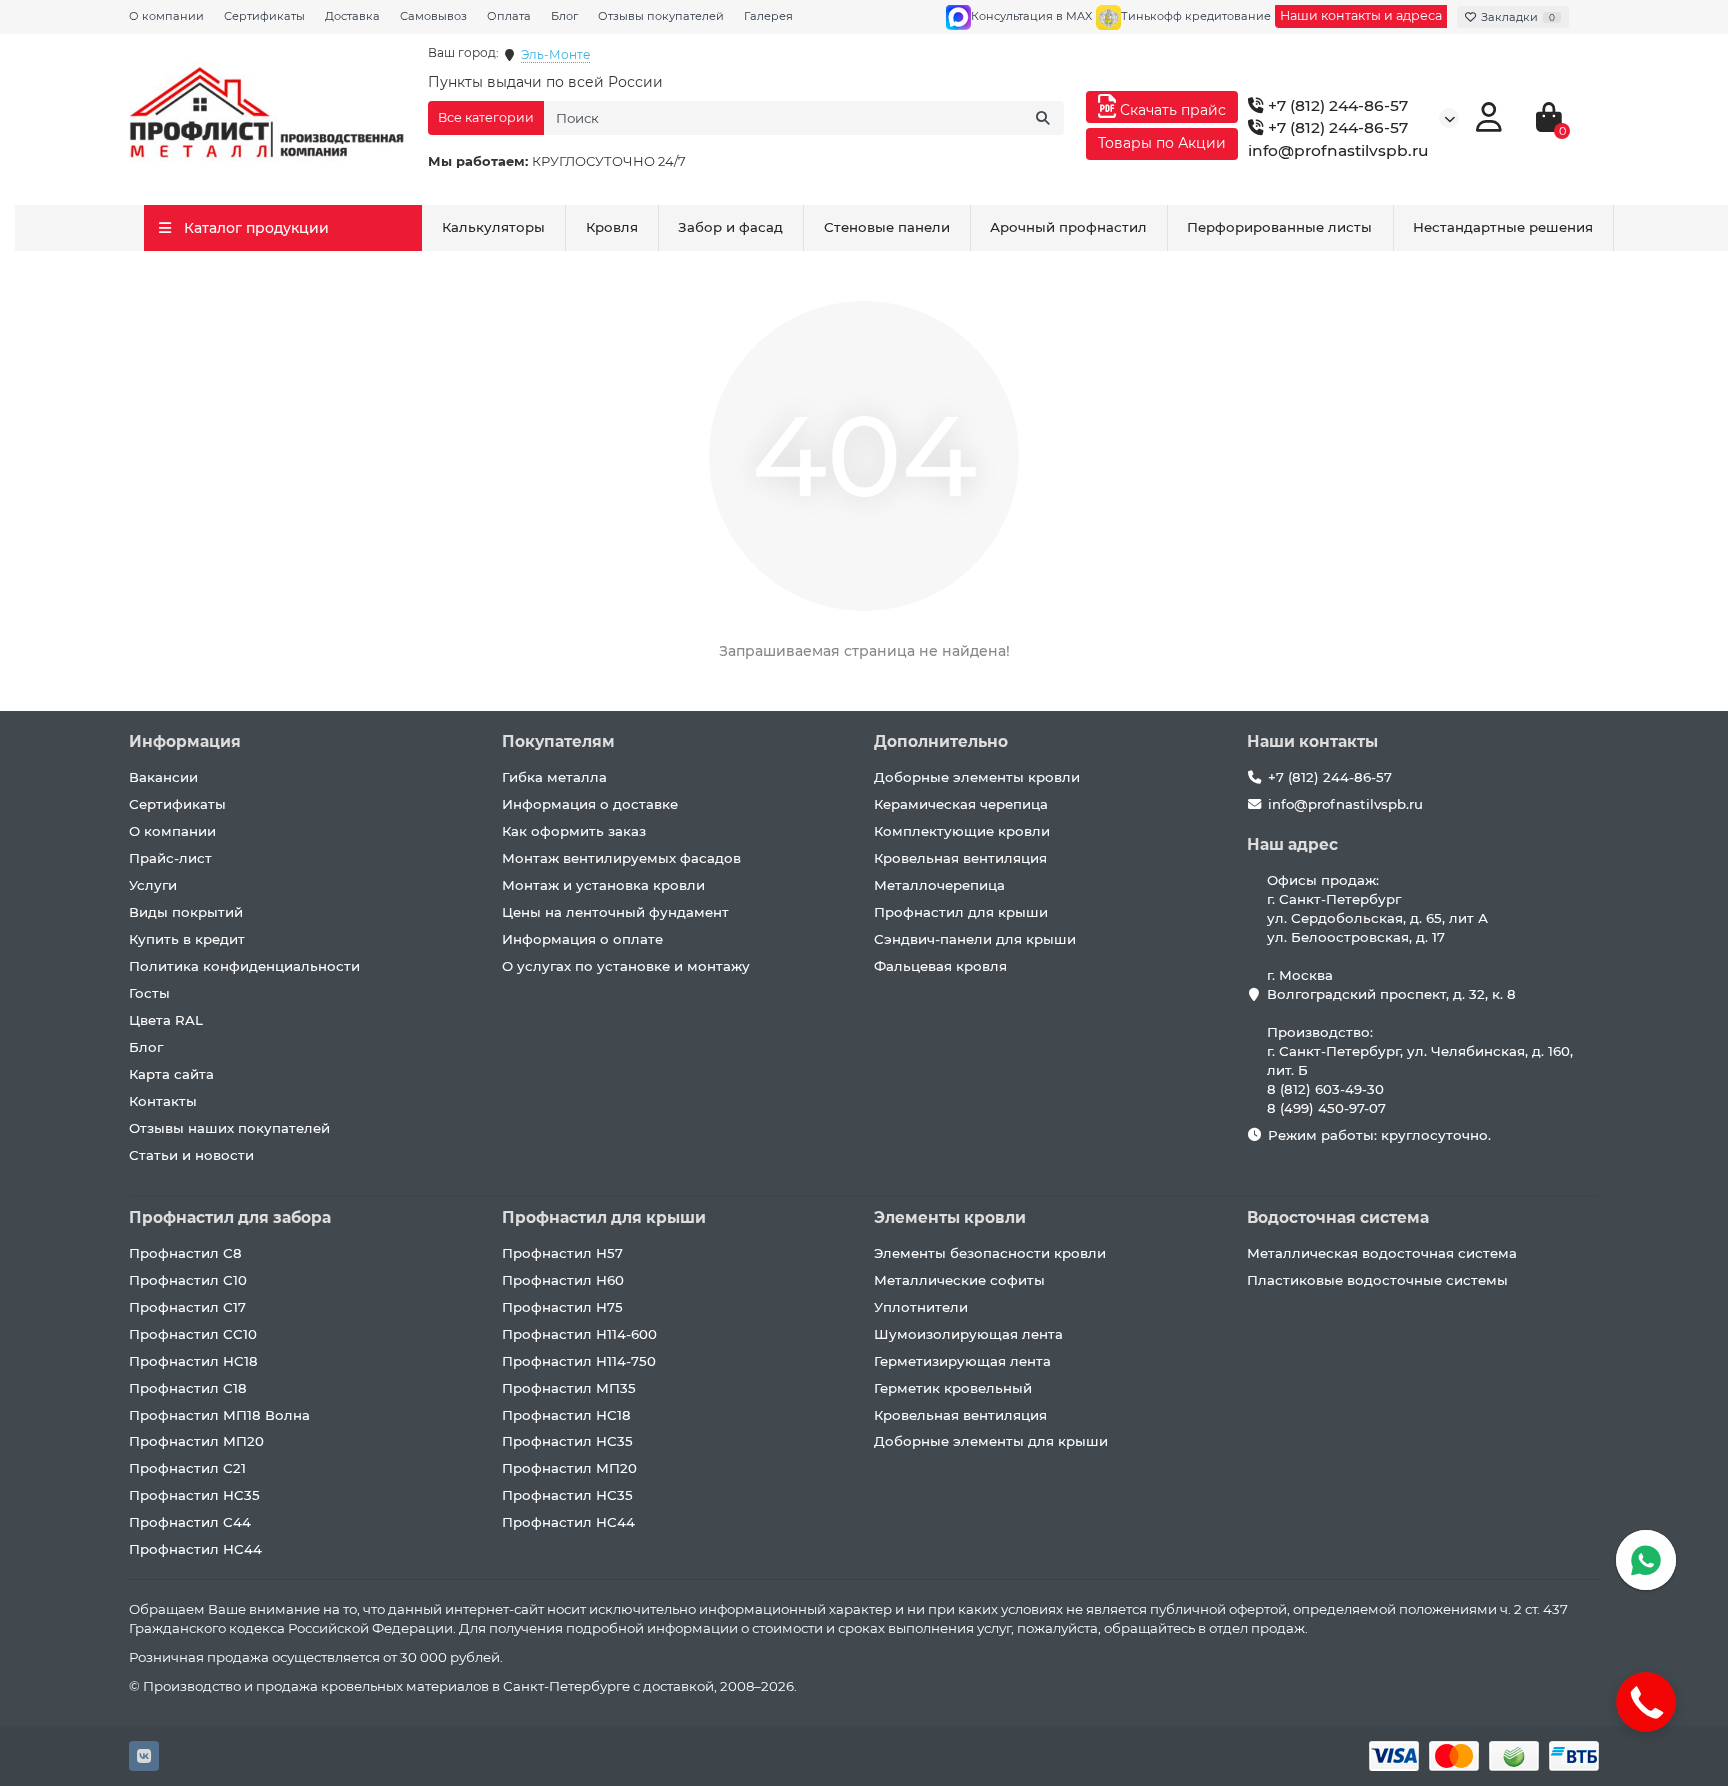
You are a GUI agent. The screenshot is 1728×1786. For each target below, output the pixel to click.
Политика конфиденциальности (244, 966)
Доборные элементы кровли (977, 777)
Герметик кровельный (953, 1388)
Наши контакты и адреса (1361, 15)
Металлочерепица (939, 885)
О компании (166, 16)
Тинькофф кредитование (1196, 16)
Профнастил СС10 (193, 1334)
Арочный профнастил (1068, 227)
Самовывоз (433, 16)
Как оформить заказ (574, 831)
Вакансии (163, 777)
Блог (564, 16)
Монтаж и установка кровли (603, 885)
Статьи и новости (191, 1155)
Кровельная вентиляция (960, 858)
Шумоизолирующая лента (968, 1334)
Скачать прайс (1171, 110)
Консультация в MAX (1031, 16)
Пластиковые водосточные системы (1377, 1280)
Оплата (509, 16)
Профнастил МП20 (196, 1441)
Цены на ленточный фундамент (615, 912)
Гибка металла (554, 777)
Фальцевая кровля (940, 966)
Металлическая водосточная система (1382, 1253)
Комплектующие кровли (962, 831)
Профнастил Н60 (563, 1280)
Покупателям (558, 741)
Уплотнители (921, 1307)
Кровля (612, 227)
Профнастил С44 (190, 1522)
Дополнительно (941, 741)
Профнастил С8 (185, 1253)
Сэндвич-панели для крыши (975, 939)
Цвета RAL (166, 1020)
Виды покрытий (186, 912)
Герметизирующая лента (962, 1361)
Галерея (768, 16)
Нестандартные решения (1503, 227)
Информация (185, 741)
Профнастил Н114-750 (579, 1361)
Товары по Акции (1162, 143)
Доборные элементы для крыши (991, 1441)
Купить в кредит (187, 939)
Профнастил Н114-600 (579, 1334)
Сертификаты (264, 16)
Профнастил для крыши (961, 912)
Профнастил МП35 (569, 1388)
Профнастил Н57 (562, 1253)
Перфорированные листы (1279, 227)
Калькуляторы (493, 227)
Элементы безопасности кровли (990, 1253)
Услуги (153, 885)
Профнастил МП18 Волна (219, 1415)
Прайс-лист (170, 858)
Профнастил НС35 (194, 1495)
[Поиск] (1043, 118)
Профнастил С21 (187, 1468)
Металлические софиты (959, 1280)
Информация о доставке (590, 804)
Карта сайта (171, 1074)
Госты (149, 993)
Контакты (163, 1101)
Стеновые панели (887, 227)
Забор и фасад (730, 227)
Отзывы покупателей (661, 16)
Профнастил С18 (188, 1388)
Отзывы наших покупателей (229, 1128)
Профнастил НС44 (195, 1549)
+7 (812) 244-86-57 (1336, 105)
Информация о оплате (582, 939)
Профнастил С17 (187, 1307)
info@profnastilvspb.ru (1338, 150)
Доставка (352, 16)
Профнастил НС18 (193, 1361)
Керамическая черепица (961, 804)
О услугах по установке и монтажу (626, 966)
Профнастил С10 (188, 1280)
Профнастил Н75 (562, 1307)
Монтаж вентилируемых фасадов (621, 858)
